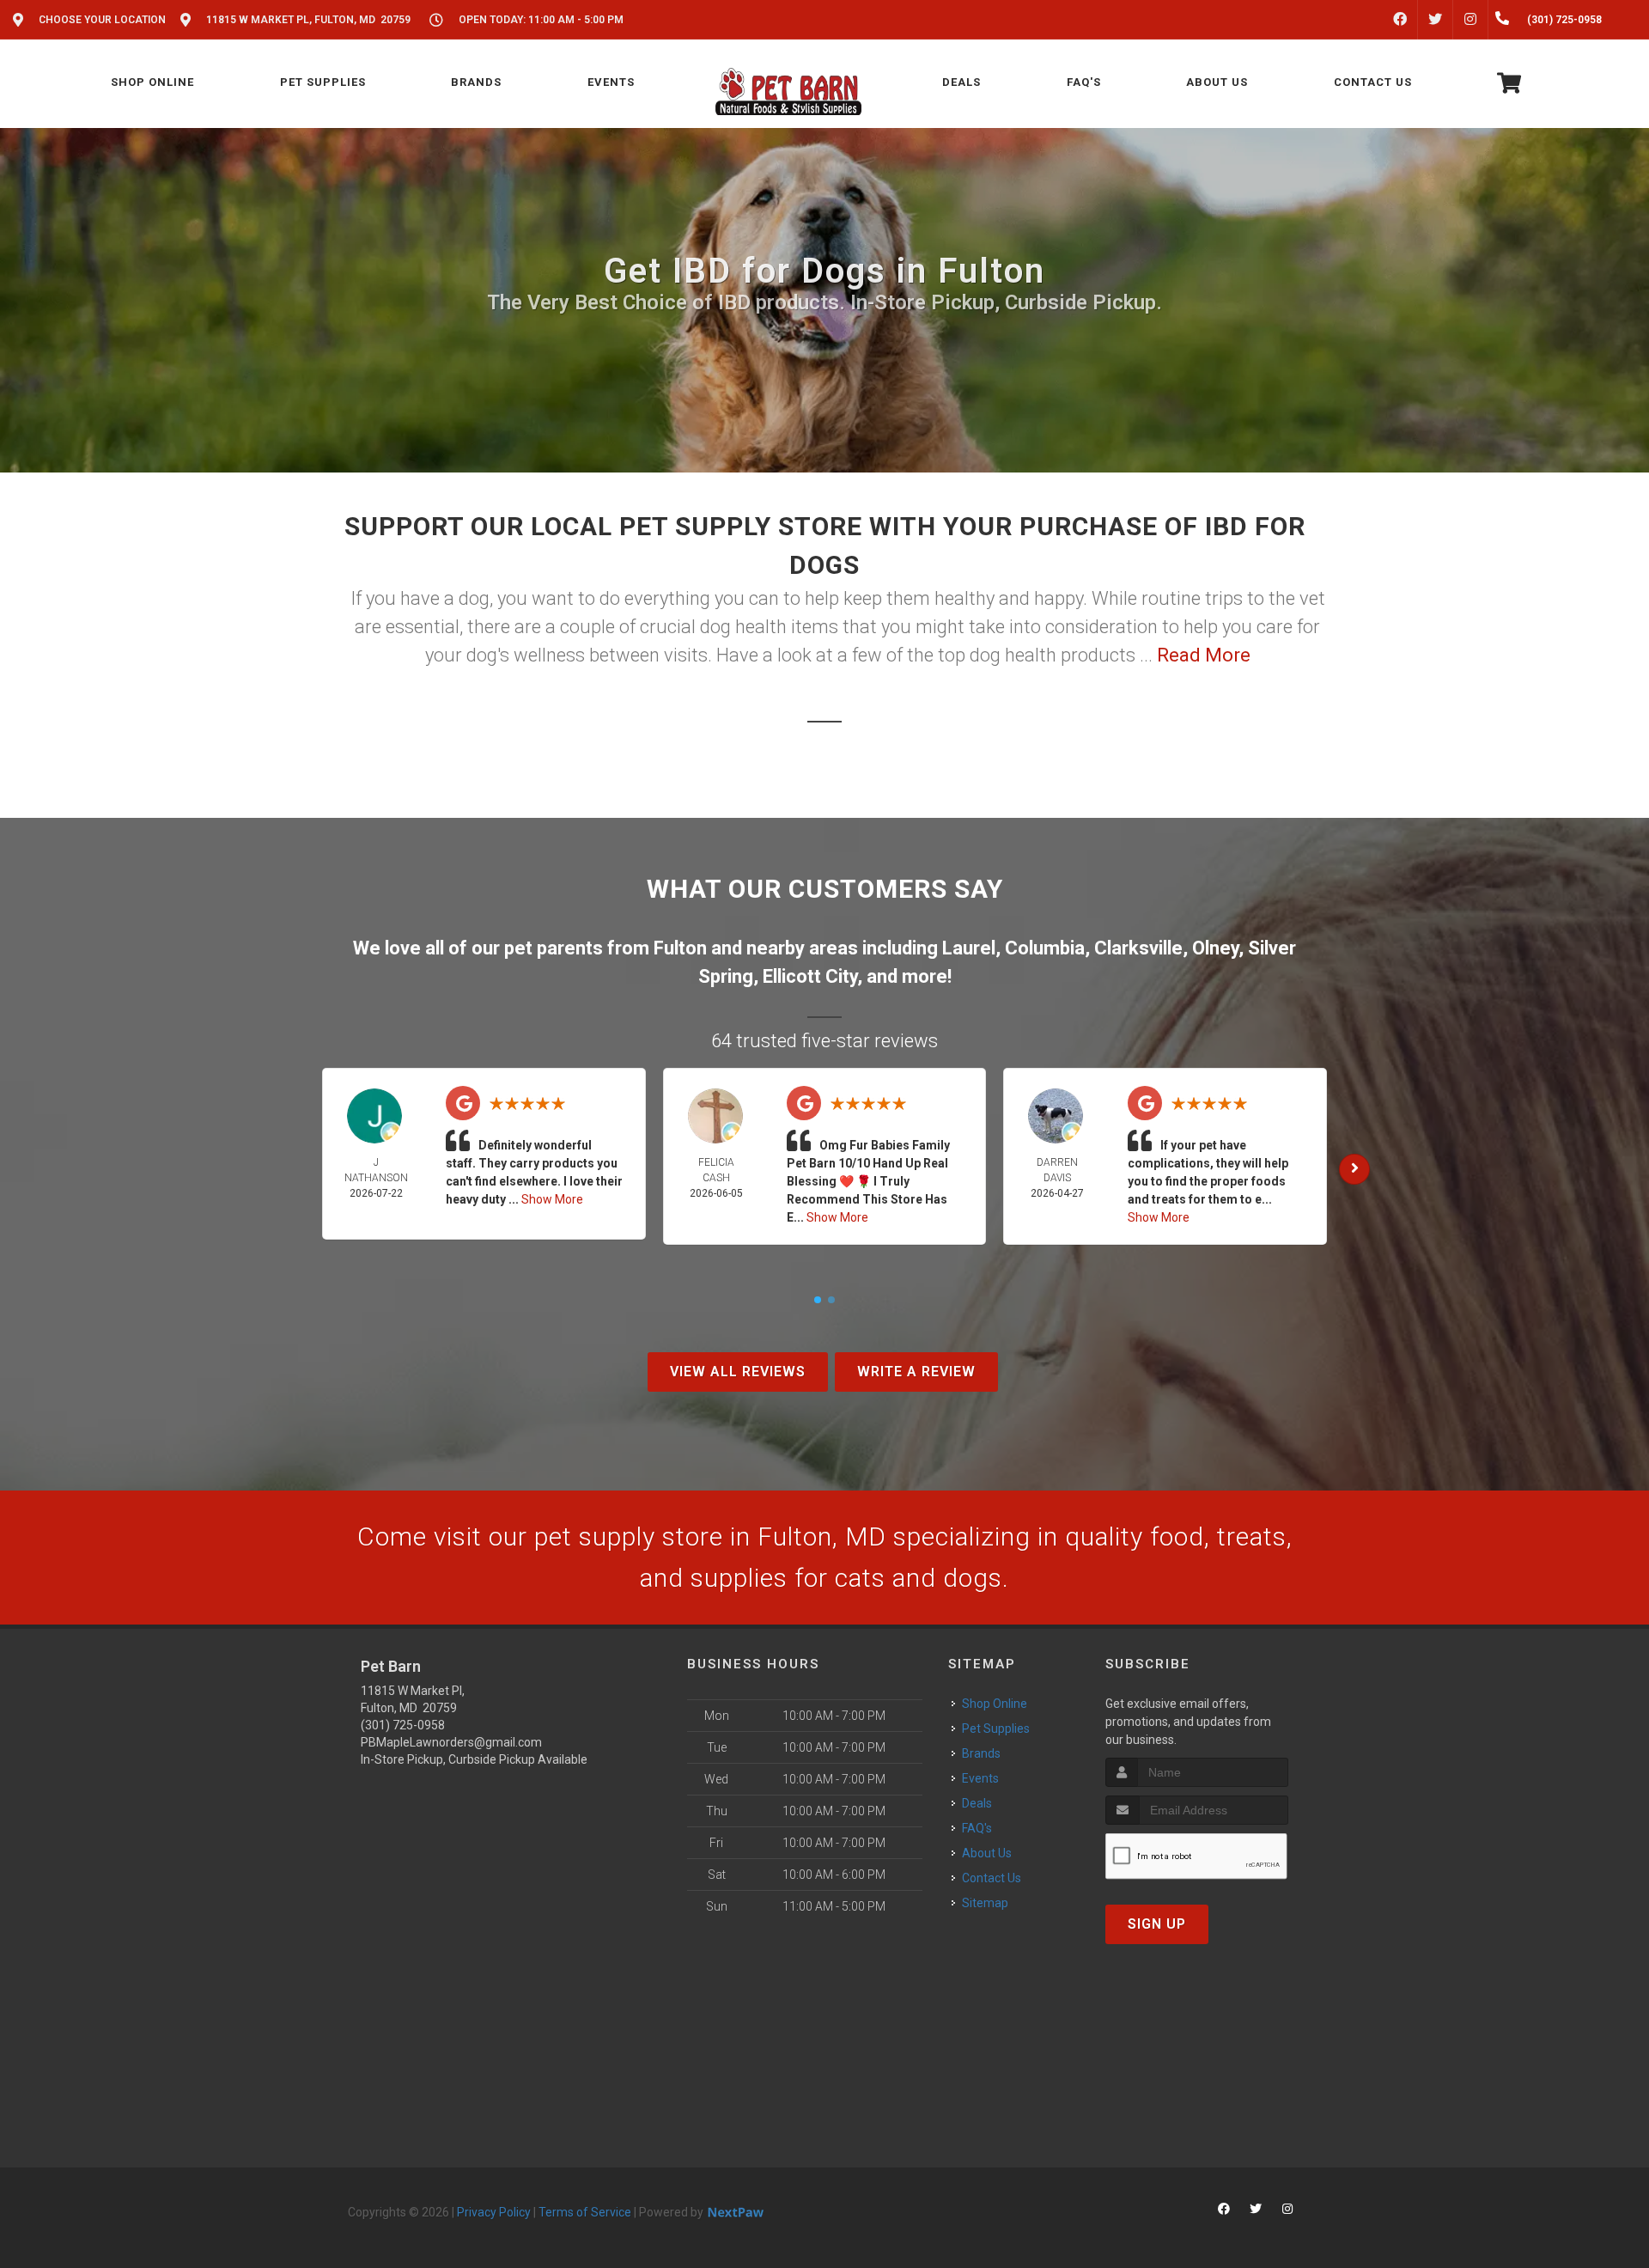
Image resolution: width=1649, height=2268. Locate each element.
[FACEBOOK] (1400, 20)
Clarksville (1138, 948)
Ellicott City (810, 976)
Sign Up (1157, 1924)
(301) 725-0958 (403, 1725)
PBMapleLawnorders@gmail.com (451, 1742)
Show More (552, 1199)
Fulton (680, 948)
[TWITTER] (1435, 20)
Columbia (1045, 948)
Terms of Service (585, 2212)
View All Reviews (738, 1372)
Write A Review (916, 1372)
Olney (1215, 948)
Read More (1204, 655)
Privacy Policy (494, 2212)
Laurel (969, 948)
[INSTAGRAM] (1470, 20)
